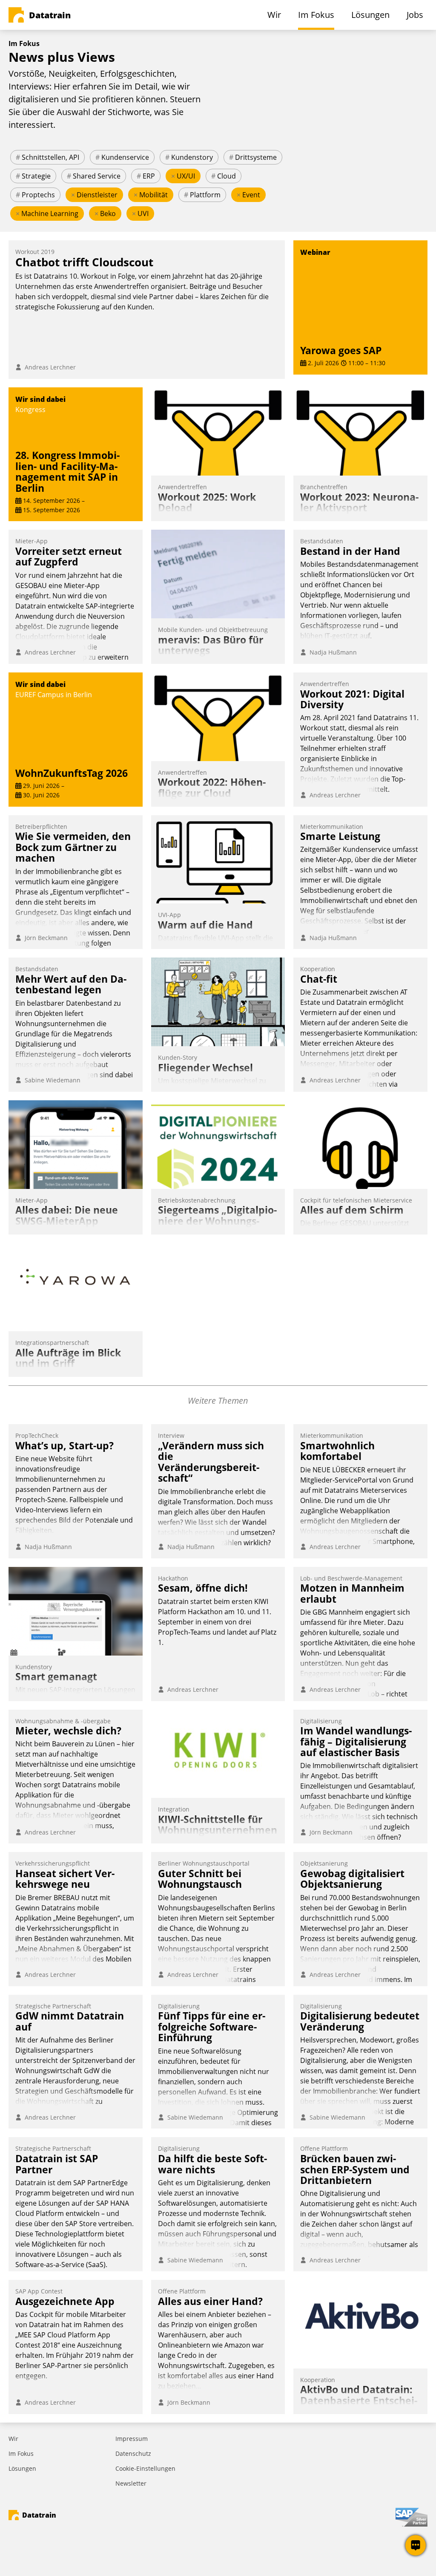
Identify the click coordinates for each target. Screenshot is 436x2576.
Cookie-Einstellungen (145, 2468)
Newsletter (131, 2483)
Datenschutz (133, 2453)
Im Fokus (21, 2453)
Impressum (132, 2439)
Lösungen (22, 2468)
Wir (13, 2439)
